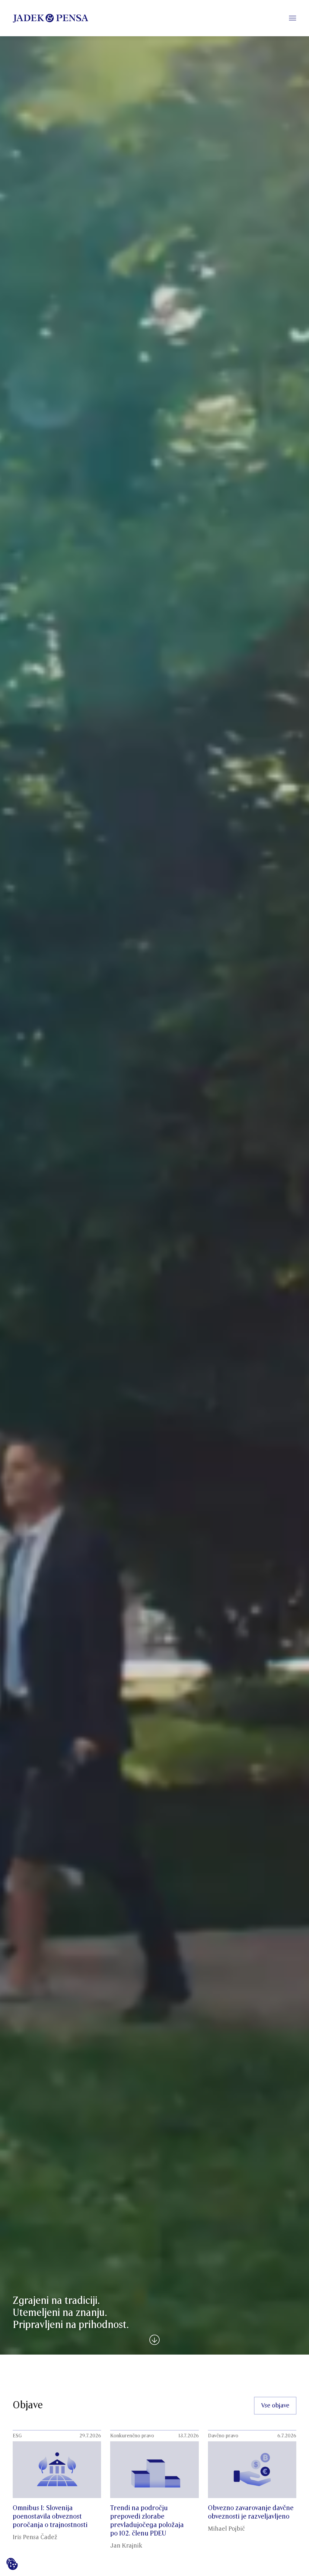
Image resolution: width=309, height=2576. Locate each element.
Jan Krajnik (126, 2546)
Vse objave (275, 2406)
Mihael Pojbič (226, 2529)
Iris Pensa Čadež (35, 2537)
